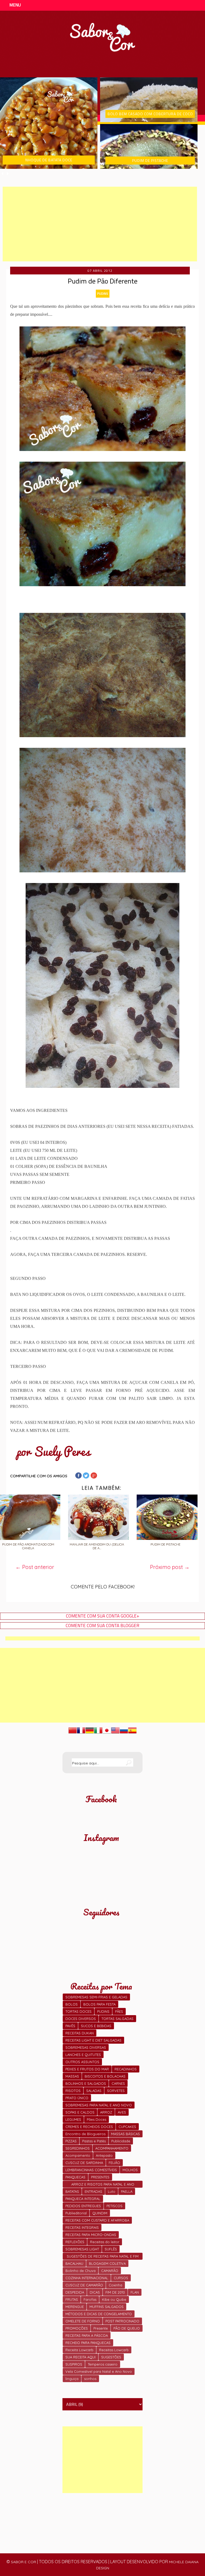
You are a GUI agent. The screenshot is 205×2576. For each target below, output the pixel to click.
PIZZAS (71, 2141)
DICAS (95, 2292)
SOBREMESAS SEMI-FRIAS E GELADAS (96, 1997)
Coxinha (115, 2285)
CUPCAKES (127, 2127)
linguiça (72, 2379)
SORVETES (116, 2091)
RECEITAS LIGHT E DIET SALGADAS (93, 2040)
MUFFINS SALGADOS (107, 2307)
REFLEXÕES (75, 2242)
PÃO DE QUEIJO (127, 2328)
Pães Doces (96, 2119)
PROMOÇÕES (77, 2328)
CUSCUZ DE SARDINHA (84, 2163)
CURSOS (121, 2278)
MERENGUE (75, 2307)
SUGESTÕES (111, 2357)
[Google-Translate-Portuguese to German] (90, 1733)
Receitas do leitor (105, 2242)
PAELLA (127, 2191)
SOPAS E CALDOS (80, 2112)
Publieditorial (76, 2213)
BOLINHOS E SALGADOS (86, 2083)
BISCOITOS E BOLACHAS (105, 2076)
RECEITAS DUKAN (80, 2033)
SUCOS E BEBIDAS (96, 2026)
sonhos (90, 2379)
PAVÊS (70, 2026)
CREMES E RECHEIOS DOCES (89, 2127)
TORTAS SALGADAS (117, 2019)
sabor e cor (23, 2562)
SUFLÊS (111, 2249)
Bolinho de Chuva (80, 2271)
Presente (101, 2328)
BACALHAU (74, 2263)
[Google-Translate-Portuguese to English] (115, 1733)
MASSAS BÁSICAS (125, 2134)
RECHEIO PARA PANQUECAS (88, 2343)
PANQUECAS (75, 2177)
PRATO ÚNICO (77, 2098)
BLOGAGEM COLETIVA (107, 2263)
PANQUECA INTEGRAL (83, 2199)
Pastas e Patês (94, 2141)
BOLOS (72, 2004)
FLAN (135, 2292)
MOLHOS (130, 2170)
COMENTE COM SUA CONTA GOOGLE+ (103, 1616)
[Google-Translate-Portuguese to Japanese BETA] (107, 1733)
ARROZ (106, 2112)
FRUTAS (72, 2299)
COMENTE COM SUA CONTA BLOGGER (102, 1626)
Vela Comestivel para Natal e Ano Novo (99, 2371)
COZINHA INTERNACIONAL (87, 2278)
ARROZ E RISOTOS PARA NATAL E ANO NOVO (103, 2185)
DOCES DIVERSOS (81, 2019)
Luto (112, 2191)
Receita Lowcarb (79, 2350)
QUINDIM (100, 2213)
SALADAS (94, 2091)
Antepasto (104, 2155)
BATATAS (72, 2191)
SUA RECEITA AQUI (80, 2357)
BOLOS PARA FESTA (99, 2004)
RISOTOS (73, 2091)
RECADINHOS (126, 2069)
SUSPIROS (74, 2364)
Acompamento (78, 2155)
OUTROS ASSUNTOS (82, 2062)
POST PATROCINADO (122, 2321)
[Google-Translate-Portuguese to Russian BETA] (124, 1733)
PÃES (119, 2011)
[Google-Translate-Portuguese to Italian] (98, 1733)
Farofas (90, 2299)
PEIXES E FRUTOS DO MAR (87, 2069)
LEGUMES (73, 2119)
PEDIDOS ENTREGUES (83, 2206)
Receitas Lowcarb (114, 2350)
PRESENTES (100, 2177)
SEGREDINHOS (78, 2148)
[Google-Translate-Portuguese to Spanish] (132, 1733)
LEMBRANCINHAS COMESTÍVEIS (91, 2170)
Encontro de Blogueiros (85, 2134)
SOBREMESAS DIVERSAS (86, 2047)
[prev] (3, 173)
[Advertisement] (100, 224)
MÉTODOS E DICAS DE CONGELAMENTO (99, 2314)
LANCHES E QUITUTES (83, 2055)
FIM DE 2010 (115, 2292)
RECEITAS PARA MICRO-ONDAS (91, 2235)
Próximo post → (170, 1567)
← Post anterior (35, 1567)
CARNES (118, 2083)
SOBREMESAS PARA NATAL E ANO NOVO (99, 2105)
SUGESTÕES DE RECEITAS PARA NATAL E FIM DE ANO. (103, 2257)
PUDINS (103, 293)
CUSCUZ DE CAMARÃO (84, 2285)
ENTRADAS (93, 2191)
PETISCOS (115, 2206)
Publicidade (121, 2141)
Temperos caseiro (103, 2364)
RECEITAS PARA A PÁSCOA (87, 2335)
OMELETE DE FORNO (83, 2321)
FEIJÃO (114, 2163)
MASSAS (72, 2076)
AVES (122, 2112)
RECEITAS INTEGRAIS (82, 2227)
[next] (8, 173)
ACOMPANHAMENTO (112, 2148)
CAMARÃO (110, 2271)
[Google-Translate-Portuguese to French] (81, 1733)
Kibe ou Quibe (114, 2299)
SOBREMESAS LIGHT (82, 2249)
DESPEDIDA (75, 2292)
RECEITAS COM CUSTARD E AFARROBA (97, 2220)
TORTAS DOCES (78, 2011)
